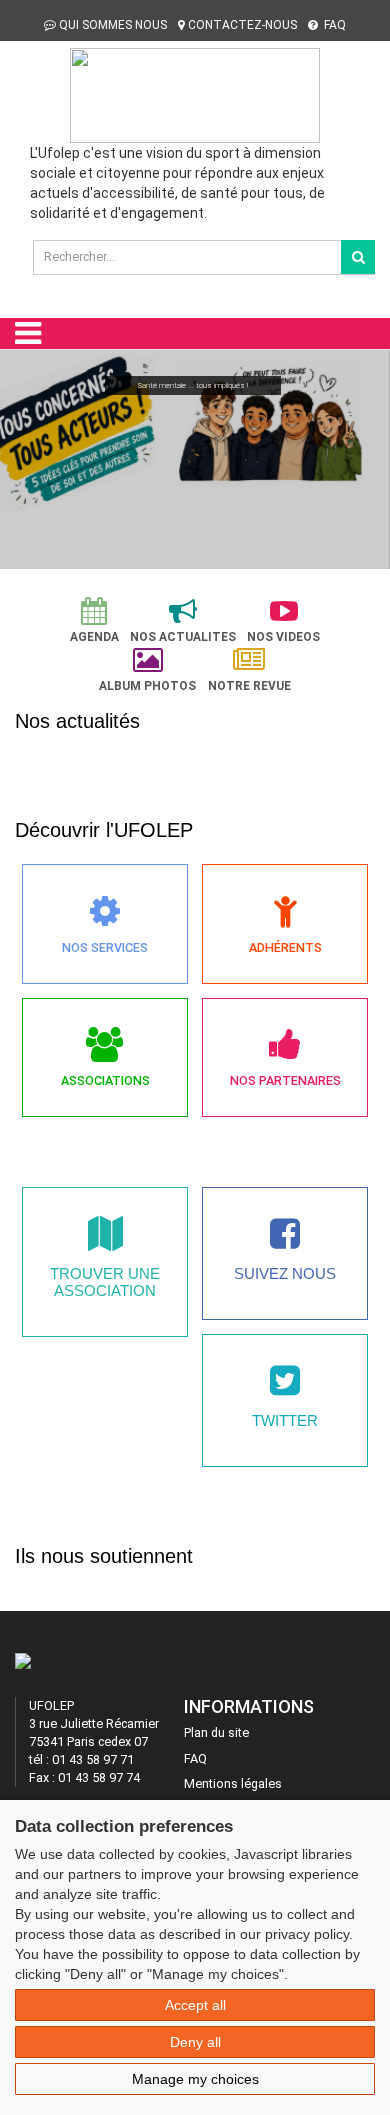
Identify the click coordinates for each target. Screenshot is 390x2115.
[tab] (94, 620)
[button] (24, 456)
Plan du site (216, 1732)
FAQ (333, 25)
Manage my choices (195, 2079)
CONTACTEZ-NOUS (242, 25)
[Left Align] (358, 257)
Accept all (195, 2005)
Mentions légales (233, 1783)
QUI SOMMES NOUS (113, 25)
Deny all (195, 2042)
